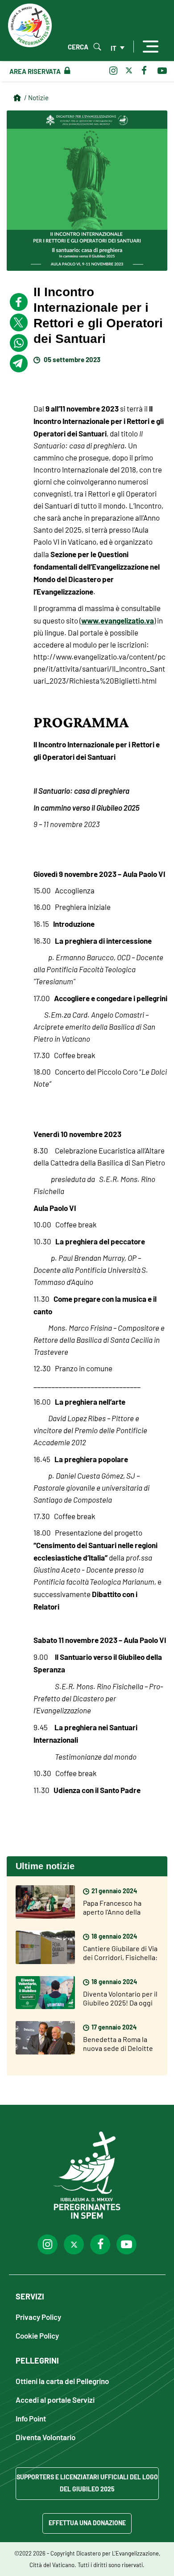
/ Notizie (36, 97)
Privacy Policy (38, 2317)
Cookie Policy (37, 2335)
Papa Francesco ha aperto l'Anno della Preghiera (112, 1912)
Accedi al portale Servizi (55, 2399)
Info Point (31, 2418)
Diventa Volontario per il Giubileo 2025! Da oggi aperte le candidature (120, 2002)
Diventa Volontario (46, 2437)
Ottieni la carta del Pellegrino (62, 2381)
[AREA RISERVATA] (65, 71)
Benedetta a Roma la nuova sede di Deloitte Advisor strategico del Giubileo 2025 (118, 2052)
